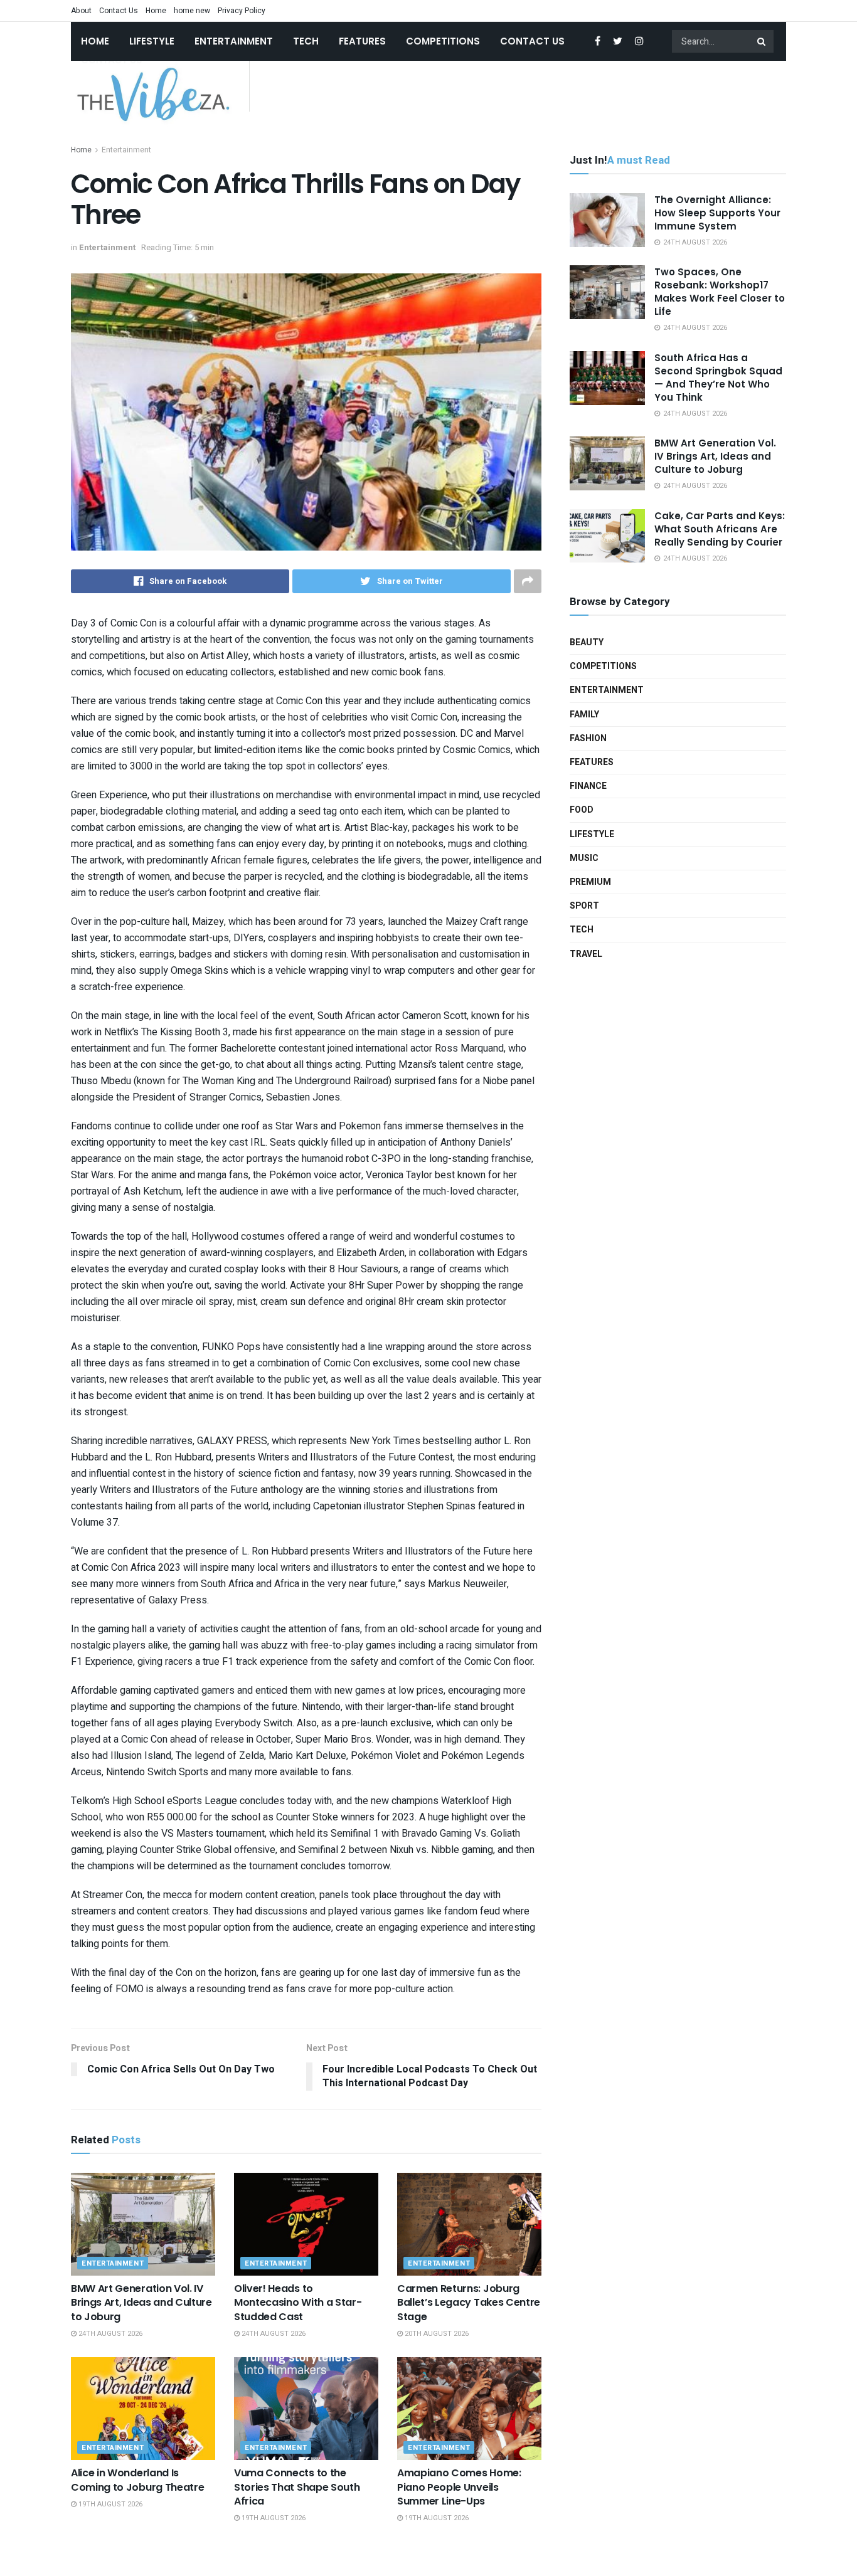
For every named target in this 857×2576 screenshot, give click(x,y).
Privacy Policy (242, 11)
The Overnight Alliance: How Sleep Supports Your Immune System (717, 213)
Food (582, 810)
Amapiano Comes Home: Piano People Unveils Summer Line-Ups (459, 2487)
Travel (586, 954)
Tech (306, 41)
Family (584, 715)
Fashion (588, 738)
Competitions (443, 41)
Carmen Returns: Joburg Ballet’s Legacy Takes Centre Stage (469, 2303)
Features (362, 41)
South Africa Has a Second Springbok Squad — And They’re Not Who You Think (718, 377)
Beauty (587, 642)
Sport (584, 906)
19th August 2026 (109, 2504)
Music (584, 858)
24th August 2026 (109, 2334)
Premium (590, 882)
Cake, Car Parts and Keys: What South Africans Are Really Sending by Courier (720, 529)
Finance (588, 786)
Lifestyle (152, 41)
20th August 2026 (436, 2334)
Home (156, 11)
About (81, 11)
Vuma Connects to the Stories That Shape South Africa (297, 2487)
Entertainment (234, 41)
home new (192, 11)
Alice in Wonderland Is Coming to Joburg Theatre (137, 2480)
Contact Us (119, 11)
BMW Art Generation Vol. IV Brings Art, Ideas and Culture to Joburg (141, 2303)
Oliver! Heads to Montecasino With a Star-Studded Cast (298, 2303)
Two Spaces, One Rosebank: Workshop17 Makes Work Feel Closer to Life (720, 292)
